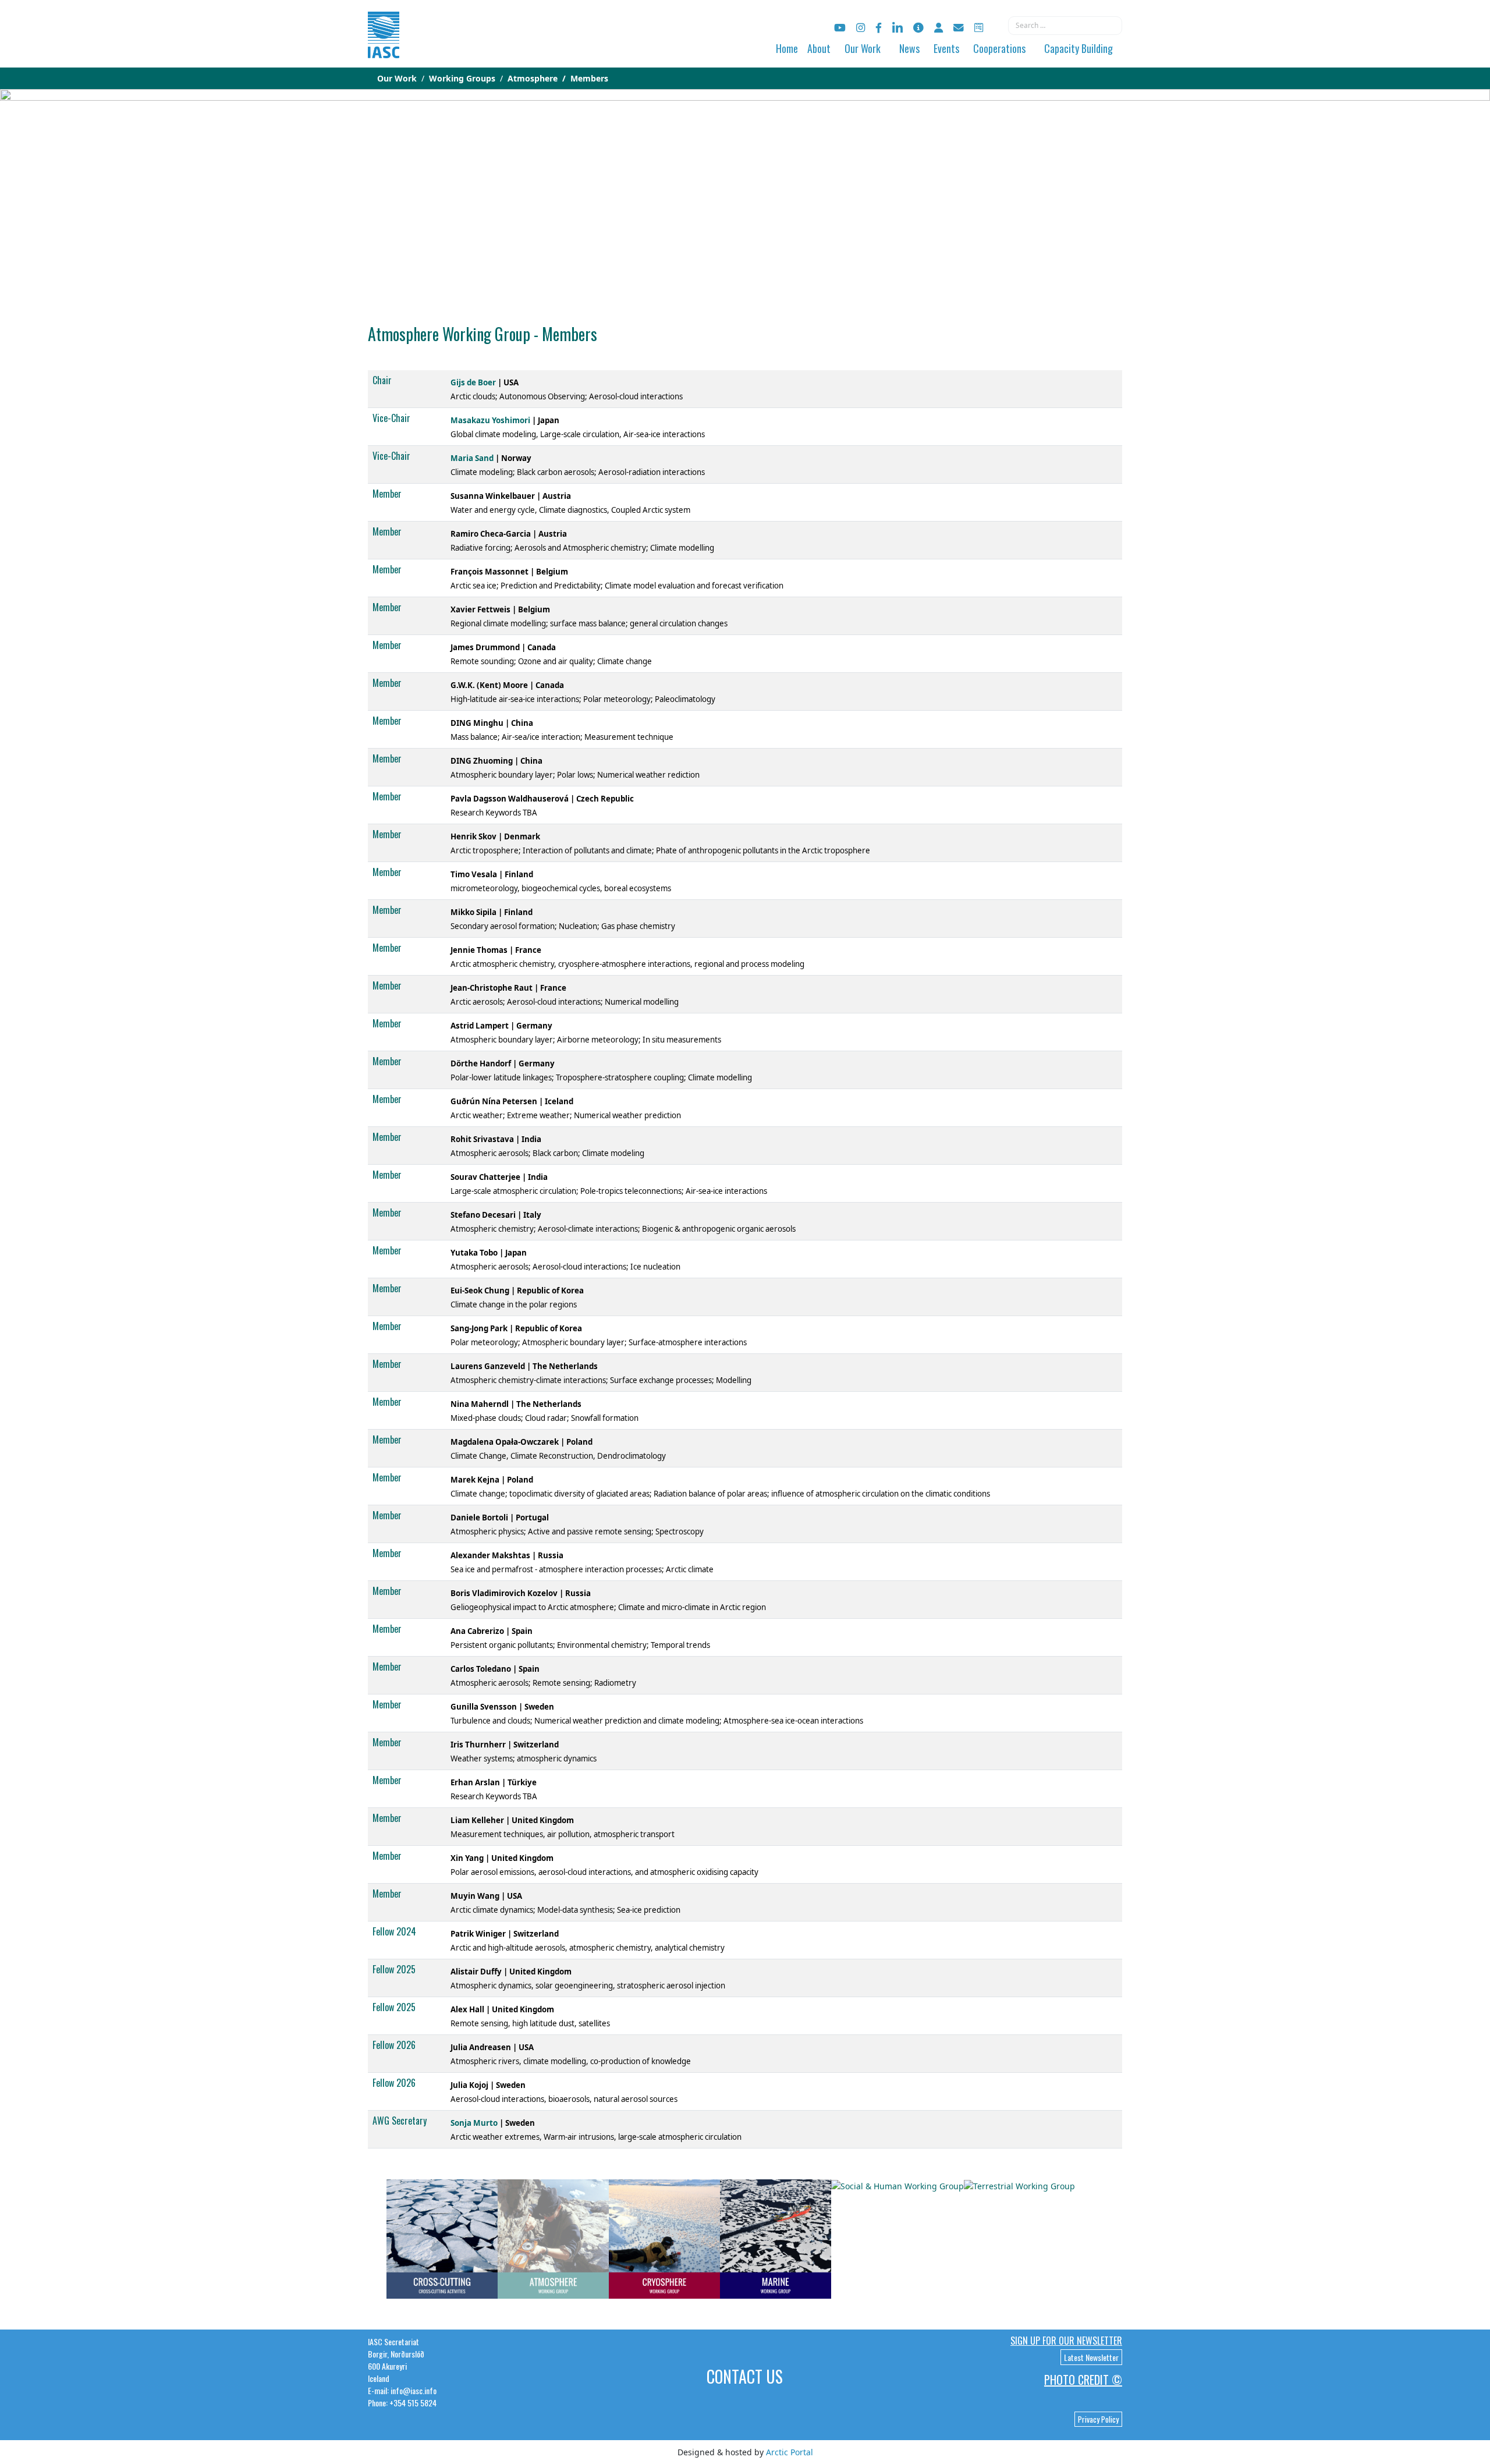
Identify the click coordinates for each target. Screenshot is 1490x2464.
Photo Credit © (1083, 2380)
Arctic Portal (790, 2452)
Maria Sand (472, 458)
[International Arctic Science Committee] (384, 47)
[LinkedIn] (897, 28)
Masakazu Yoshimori (490, 420)
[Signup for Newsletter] (918, 28)
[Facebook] (879, 28)
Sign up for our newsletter (1066, 2341)
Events (946, 48)
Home (787, 48)
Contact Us (745, 2376)
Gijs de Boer (473, 382)
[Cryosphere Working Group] (664, 2238)
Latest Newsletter (1091, 2357)
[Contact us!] (959, 28)
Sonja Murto (474, 2123)
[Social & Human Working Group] (897, 2185)
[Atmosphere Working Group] (553, 2238)
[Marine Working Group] (776, 2238)
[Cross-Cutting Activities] (442, 2238)
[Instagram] (861, 28)
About (819, 48)
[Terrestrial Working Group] (1019, 2185)
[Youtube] (840, 28)
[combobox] (1065, 26)
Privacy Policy (1098, 2419)
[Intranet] (939, 28)
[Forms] (979, 28)
